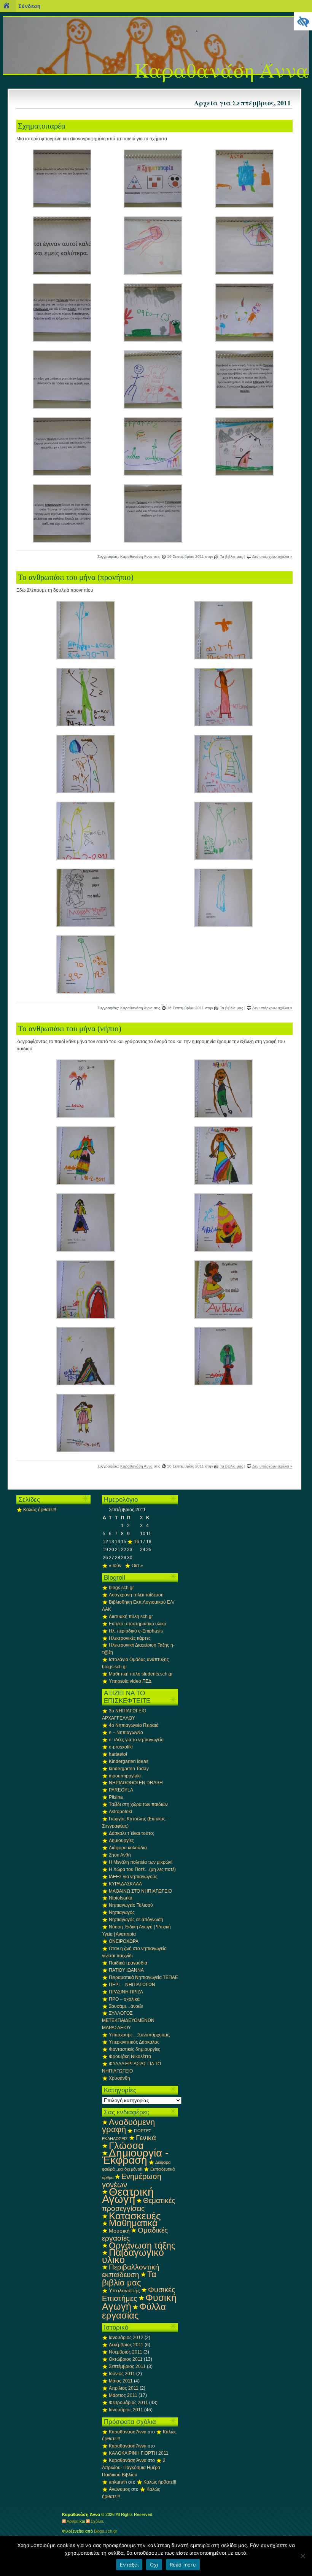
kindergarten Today (129, 1769)
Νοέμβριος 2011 (126, 2352)
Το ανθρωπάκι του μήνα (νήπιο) (70, 1029)
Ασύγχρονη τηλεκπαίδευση (136, 1595)
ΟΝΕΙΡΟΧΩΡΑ (124, 1941)
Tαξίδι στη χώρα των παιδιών (138, 1804)
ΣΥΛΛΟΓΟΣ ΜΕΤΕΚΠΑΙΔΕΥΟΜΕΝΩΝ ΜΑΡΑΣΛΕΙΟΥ (128, 2020)
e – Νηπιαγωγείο (126, 1733)
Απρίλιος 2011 (124, 2388)
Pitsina (116, 1797)
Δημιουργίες (121, 1841)
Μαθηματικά (133, 2223)
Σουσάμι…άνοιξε (126, 2006)
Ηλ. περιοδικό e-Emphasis (136, 1631)
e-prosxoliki (121, 1747)
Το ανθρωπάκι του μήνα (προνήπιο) (76, 577)
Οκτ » (137, 1566)
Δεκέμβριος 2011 (126, 2345)
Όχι (154, 2565)
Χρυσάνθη (119, 2078)
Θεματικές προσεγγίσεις (138, 2204)
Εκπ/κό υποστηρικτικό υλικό (138, 1624)
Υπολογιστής (124, 2290)
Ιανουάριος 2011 (126, 2410)
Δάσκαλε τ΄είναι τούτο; (131, 1833)
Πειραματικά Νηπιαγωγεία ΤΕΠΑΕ (143, 1977)
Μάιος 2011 (121, 2381)
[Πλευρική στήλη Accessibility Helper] (303, 21)
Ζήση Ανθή (120, 1855)
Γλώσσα (126, 2146)
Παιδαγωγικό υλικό (133, 2256)
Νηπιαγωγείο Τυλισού (131, 1905)
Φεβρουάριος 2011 (128, 2403)
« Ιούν (115, 1566)
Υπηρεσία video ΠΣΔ (130, 1681)
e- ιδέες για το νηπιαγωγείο (136, 1740)
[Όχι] (302, 2556)
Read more (183, 2565)
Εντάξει (129, 2565)
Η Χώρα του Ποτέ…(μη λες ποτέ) (142, 1869)
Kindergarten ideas (129, 1761)
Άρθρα (72, 2521)
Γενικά (146, 2138)
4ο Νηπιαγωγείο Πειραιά (134, 1725)
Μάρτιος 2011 (123, 2395)
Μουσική (119, 2231)
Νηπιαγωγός (122, 1912)
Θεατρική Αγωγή (128, 2195)
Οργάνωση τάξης (142, 2246)
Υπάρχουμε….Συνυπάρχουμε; (139, 2035)
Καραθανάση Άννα (222, 70)
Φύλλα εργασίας (134, 2311)
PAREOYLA (121, 1790)
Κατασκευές (135, 2216)
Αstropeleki (120, 1812)
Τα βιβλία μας (232, 557)
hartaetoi (118, 1754)
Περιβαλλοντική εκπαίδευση (131, 2271)
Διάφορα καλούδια (128, 1848)
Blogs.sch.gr (106, 2531)
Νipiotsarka (121, 1898)
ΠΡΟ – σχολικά (124, 1999)
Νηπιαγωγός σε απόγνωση (136, 1920)
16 (137, 1542)
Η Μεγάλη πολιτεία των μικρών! (141, 1862)
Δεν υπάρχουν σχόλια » (272, 557)
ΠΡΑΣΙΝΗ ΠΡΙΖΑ (126, 1992)
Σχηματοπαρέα (42, 126)
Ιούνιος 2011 (122, 2374)
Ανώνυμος (119, 2489)
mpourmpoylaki (125, 1776)
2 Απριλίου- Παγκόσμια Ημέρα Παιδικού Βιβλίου (134, 2468)
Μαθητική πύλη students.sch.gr (141, 1674)
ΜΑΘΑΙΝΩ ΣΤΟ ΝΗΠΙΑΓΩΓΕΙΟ (140, 1891)
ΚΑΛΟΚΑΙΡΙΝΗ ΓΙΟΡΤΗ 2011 (139, 2453)
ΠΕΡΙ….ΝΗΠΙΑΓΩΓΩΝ (132, 1985)
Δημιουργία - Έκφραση (135, 2157)
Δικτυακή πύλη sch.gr (131, 1617)
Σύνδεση (29, 6)
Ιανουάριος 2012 (126, 2338)
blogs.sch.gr (121, 1588)
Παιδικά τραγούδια (128, 1963)
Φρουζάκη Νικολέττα (130, 2057)
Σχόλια (97, 2521)
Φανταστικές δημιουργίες (135, 2049)
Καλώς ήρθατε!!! (40, 1510)
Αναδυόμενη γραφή (128, 2126)
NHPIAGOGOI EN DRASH (136, 1783)
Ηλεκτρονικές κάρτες (130, 1638)
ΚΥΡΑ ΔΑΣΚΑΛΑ (125, 1884)
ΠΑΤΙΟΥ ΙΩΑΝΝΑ (126, 1970)
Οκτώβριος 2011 (126, 2359)
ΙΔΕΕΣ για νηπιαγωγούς (133, 1877)
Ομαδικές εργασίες (135, 2234)
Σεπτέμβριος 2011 (127, 2366)
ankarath (118, 2482)
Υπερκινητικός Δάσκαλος (134, 2042)
